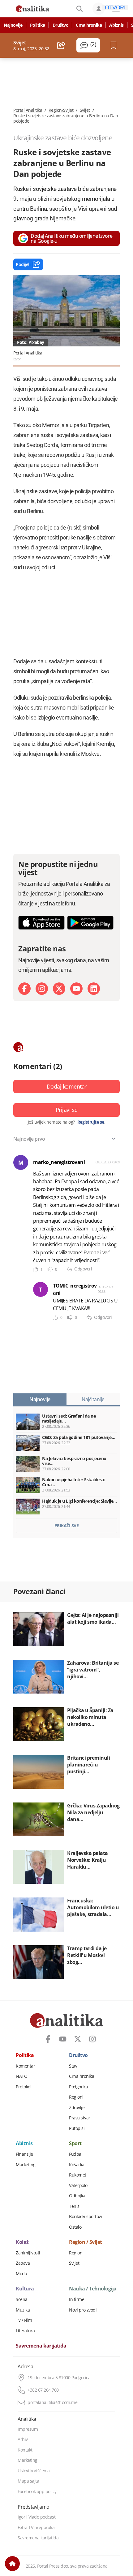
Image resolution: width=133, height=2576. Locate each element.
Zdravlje (77, 2108)
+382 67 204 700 (43, 2390)
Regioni (76, 2097)
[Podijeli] (61, 45)
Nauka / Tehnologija (93, 2289)
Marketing (26, 2165)
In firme (77, 2299)
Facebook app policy (37, 2492)
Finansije (24, 2154)
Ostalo (75, 2227)
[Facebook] (24, 989)
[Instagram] (42, 989)
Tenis (74, 2206)
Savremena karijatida (41, 2346)
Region (76, 2253)
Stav (73, 2066)
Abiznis (116, 25)
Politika (38, 25)
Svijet (85, 110)
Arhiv (23, 2439)
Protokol (24, 2087)
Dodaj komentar (67, 1086)
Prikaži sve (67, 1525)
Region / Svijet (86, 2242)
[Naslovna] (12, 2564)
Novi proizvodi (83, 2310)
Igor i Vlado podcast (36, 2517)
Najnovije (13, 25)
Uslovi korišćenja (34, 2471)
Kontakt (25, 2450)
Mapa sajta (28, 2481)
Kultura (25, 2289)
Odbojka (77, 2196)
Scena (22, 2299)
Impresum (28, 2429)
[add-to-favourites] (115, 45)
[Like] (36, 1269)
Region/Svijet (61, 110)
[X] (59, 989)
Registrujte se (91, 1122)
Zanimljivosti (28, 2253)
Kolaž (22, 2242)
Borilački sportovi (85, 2217)
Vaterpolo (78, 2186)
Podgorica (79, 2087)
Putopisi (77, 2128)
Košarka (77, 2165)
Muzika (23, 2310)
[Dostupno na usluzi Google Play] (90, 923)
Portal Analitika (28, 110)
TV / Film (24, 2320)
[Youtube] (76, 989)
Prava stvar (80, 2118)
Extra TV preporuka (36, 2528)
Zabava (23, 2263)
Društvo (61, 25)
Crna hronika (89, 25)
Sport (75, 2144)
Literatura (25, 2331)
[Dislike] (50, 1269)
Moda (21, 2274)
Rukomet (78, 2175)
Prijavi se (67, 1110)
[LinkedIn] (94, 989)
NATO (21, 2076)
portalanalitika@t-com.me (52, 2402)
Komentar (25, 2066)
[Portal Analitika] (32, 9)
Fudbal (76, 2154)
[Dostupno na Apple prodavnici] (41, 923)
